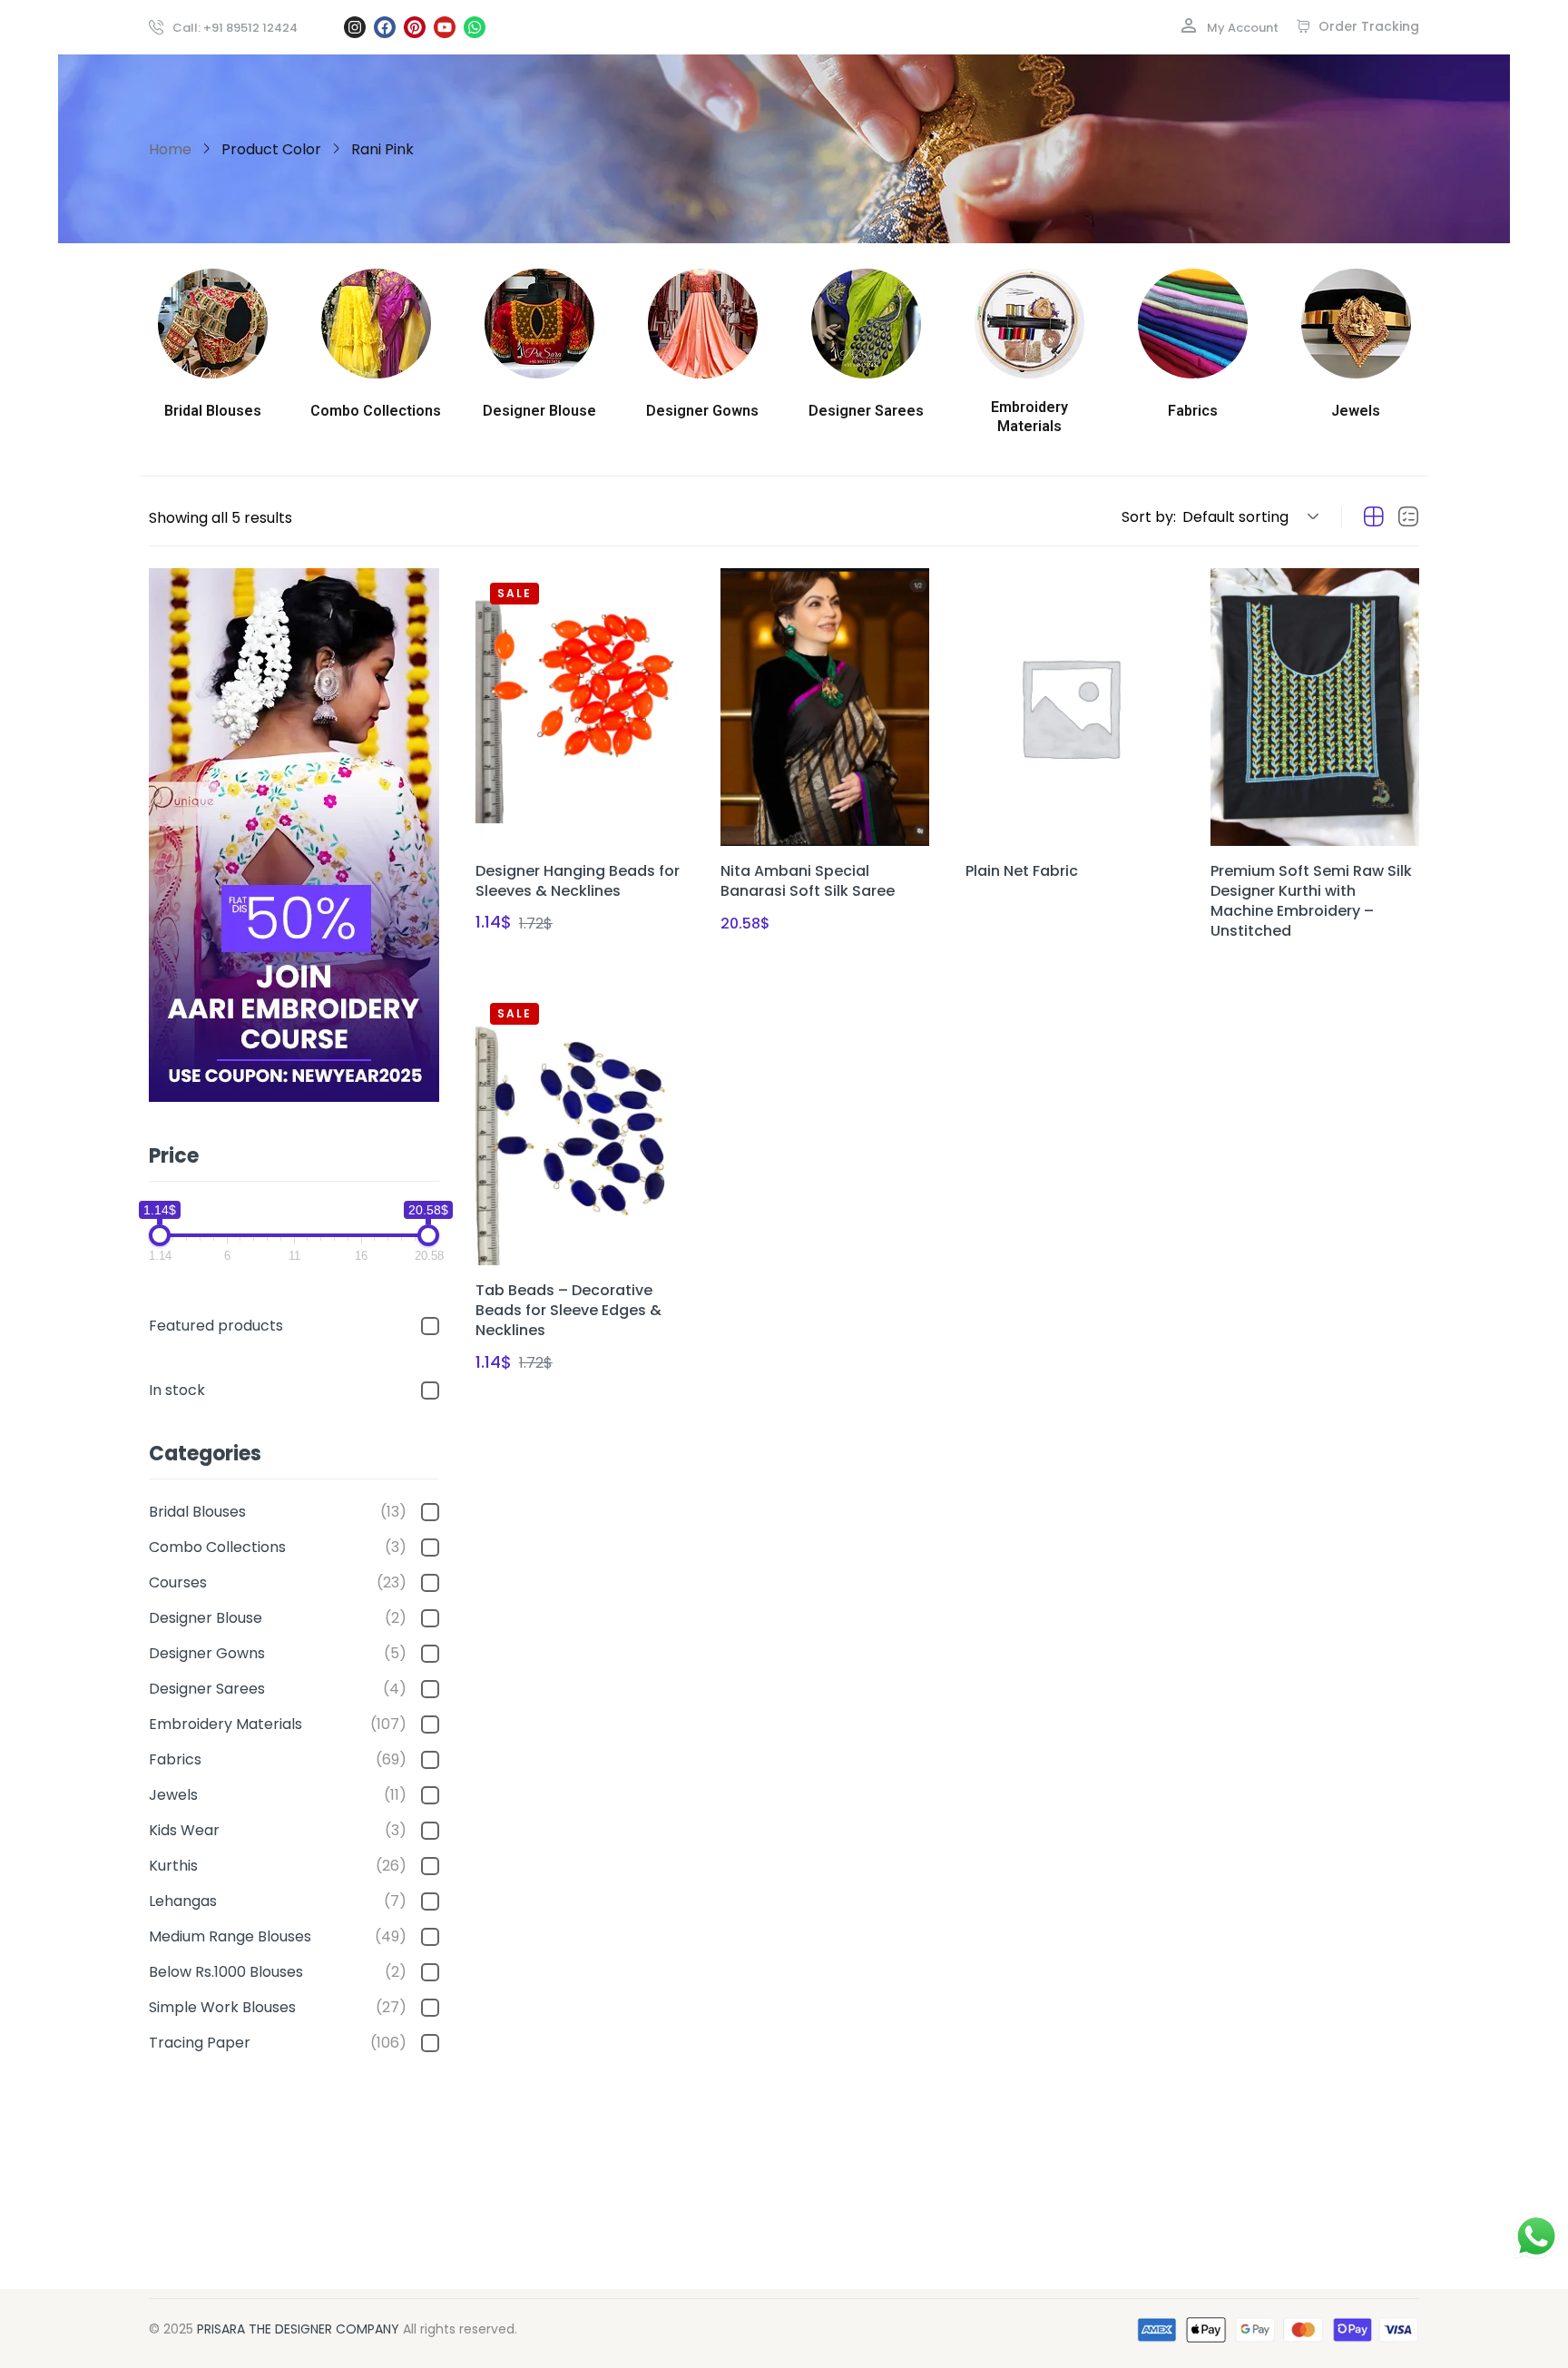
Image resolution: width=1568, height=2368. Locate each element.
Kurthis (278, 1866)
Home (170, 149)
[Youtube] (445, 27)
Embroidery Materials (278, 1724)
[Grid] (1374, 517)
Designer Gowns (278, 1653)
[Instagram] (355, 27)
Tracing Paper (278, 2043)
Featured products (216, 1326)
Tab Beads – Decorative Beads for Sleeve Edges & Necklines (568, 1310)
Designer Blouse (278, 1618)
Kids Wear (278, 1830)
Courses (278, 1582)
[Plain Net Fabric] (1070, 707)
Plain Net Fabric (1022, 871)
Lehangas (278, 1901)
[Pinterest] (415, 27)
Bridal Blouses (278, 1512)
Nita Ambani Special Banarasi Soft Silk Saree (808, 881)
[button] (1248, 517)
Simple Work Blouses (278, 2007)
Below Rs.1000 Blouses (278, 1972)
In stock (177, 1390)
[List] (1408, 517)
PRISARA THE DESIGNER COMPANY (298, 2329)
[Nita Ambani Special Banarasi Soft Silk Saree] (825, 707)
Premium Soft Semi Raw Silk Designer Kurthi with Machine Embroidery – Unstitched (1311, 901)
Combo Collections (278, 1547)
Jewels (278, 1795)
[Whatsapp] (475, 27)
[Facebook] (385, 27)
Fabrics (278, 1759)
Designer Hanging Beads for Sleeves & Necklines (578, 881)
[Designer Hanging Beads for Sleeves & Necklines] (580, 707)
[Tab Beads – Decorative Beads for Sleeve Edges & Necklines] (580, 1127)
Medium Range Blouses (278, 1936)
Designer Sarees (278, 1689)
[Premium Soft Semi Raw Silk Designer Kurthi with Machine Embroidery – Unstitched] (1315, 707)
